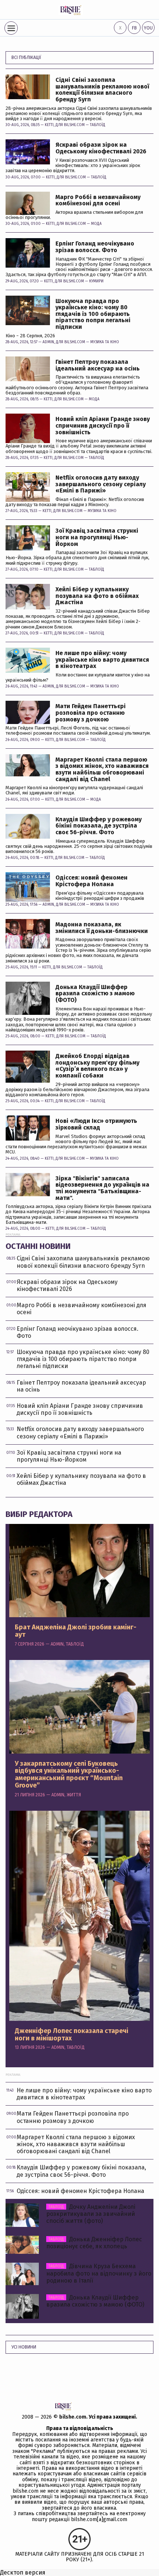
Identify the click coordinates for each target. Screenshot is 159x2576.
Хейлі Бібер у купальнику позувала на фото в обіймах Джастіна (97, 596)
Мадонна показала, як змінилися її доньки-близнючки (102, 928)
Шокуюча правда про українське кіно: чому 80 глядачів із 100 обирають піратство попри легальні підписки (93, 314)
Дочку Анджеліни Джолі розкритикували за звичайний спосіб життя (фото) (91, 2214)
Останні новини (38, 1246)
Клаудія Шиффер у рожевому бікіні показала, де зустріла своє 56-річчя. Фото (99, 826)
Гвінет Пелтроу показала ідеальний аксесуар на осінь (98, 365)
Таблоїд (98, 125)
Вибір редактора (39, 1514)
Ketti (49, 125)
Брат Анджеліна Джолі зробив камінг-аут (76, 1631)
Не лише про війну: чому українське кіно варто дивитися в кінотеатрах (102, 660)
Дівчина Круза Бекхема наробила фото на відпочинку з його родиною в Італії (99, 2273)
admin (48, 342)
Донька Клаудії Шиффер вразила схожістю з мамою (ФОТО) (95, 994)
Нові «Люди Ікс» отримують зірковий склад (96, 1124)
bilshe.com (73, 2417)
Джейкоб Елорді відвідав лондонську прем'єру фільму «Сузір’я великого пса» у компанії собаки (97, 1066)
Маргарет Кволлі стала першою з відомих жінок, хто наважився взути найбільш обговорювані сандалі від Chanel (102, 769)
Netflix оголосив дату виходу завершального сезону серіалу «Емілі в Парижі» (101, 484)
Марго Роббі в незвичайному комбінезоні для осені (98, 200)
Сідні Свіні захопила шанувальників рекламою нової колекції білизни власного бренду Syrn (102, 90)
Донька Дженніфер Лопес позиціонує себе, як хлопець (94, 2243)
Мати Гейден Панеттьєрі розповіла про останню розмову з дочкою (91, 713)
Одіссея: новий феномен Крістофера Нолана (92, 881)
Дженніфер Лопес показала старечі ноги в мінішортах (72, 2035)
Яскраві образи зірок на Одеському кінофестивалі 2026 (101, 148)
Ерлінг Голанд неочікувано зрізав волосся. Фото (95, 247)
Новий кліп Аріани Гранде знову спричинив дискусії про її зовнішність (103, 426)
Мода (96, 224)
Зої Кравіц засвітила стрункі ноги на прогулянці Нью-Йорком (97, 537)
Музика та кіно (105, 342)
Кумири (96, 281)
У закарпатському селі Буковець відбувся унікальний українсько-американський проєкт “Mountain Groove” (69, 1775)
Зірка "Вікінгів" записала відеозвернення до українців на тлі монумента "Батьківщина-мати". (102, 1188)
